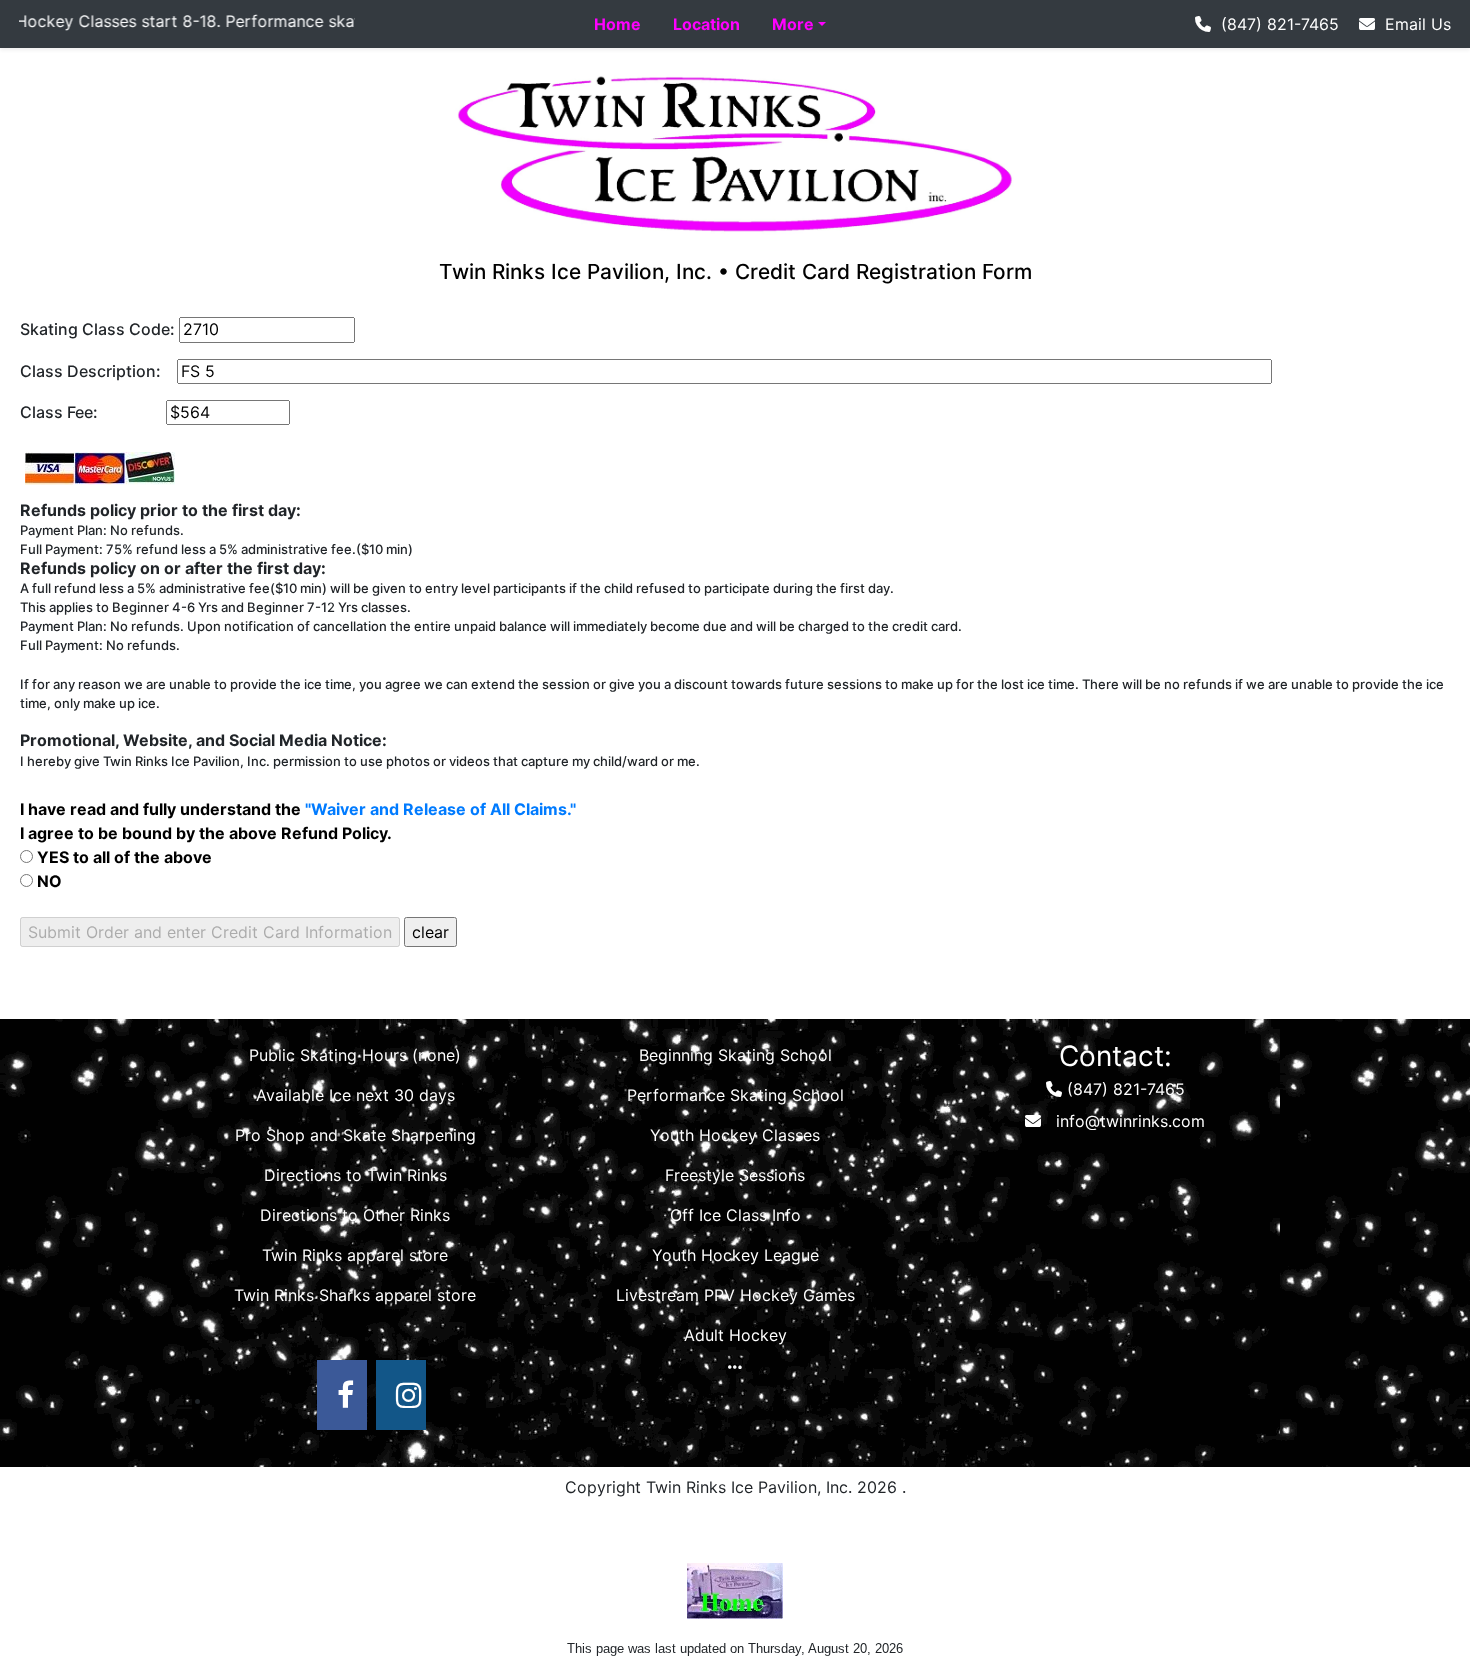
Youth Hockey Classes (735, 1135)
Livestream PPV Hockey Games (735, 1295)
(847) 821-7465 (1275, 24)
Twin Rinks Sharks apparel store (355, 1295)
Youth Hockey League (735, 1255)
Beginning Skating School (735, 1055)
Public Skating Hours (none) (355, 1055)
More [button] (793, 24)
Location (706, 24)
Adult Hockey (735, 1335)
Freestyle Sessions (735, 1175)
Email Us (1413, 24)
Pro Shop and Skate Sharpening (355, 1135)
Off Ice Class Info (735, 1215)
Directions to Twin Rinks (355, 1175)
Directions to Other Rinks (355, 1215)
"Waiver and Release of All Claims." (440, 809)
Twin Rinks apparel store (355, 1255)
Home (617, 24)
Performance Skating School (735, 1095)
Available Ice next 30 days (355, 1095)
